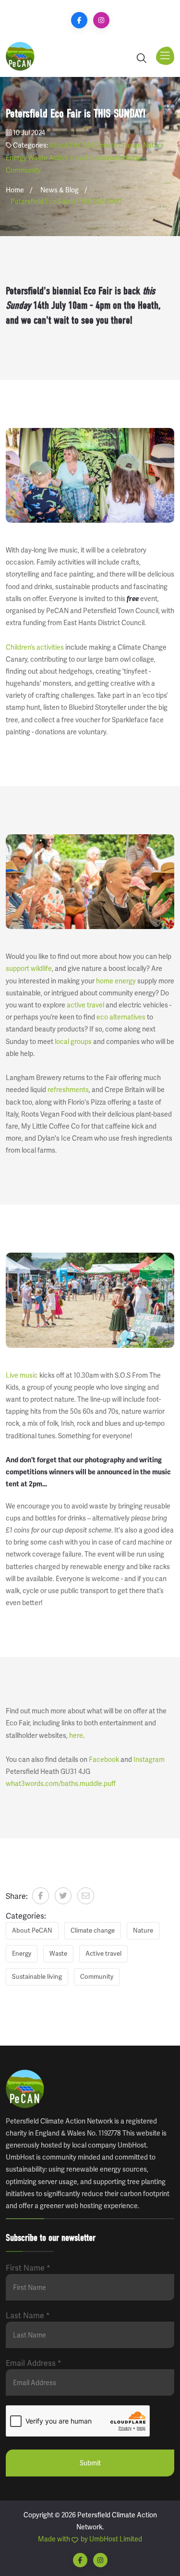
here (76, 1735)
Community (23, 170)
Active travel (68, 158)
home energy (116, 981)
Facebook (104, 1759)
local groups (73, 1042)
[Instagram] (101, 20)
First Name (28, 2268)
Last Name (28, 2316)
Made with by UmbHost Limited (90, 2539)
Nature (154, 145)
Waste (38, 158)
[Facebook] (79, 20)
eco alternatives (121, 1017)
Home (15, 190)
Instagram (149, 1759)
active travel (85, 1005)
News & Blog (60, 190)
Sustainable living (115, 158)
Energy (16, 158)
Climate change (118, 145)
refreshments (68, 1090)
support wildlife (29, 968)
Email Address (34, 2363)
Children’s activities (35, 647)
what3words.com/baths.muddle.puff (61, 1784)
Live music (22, 1375)
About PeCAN (71, 145)
